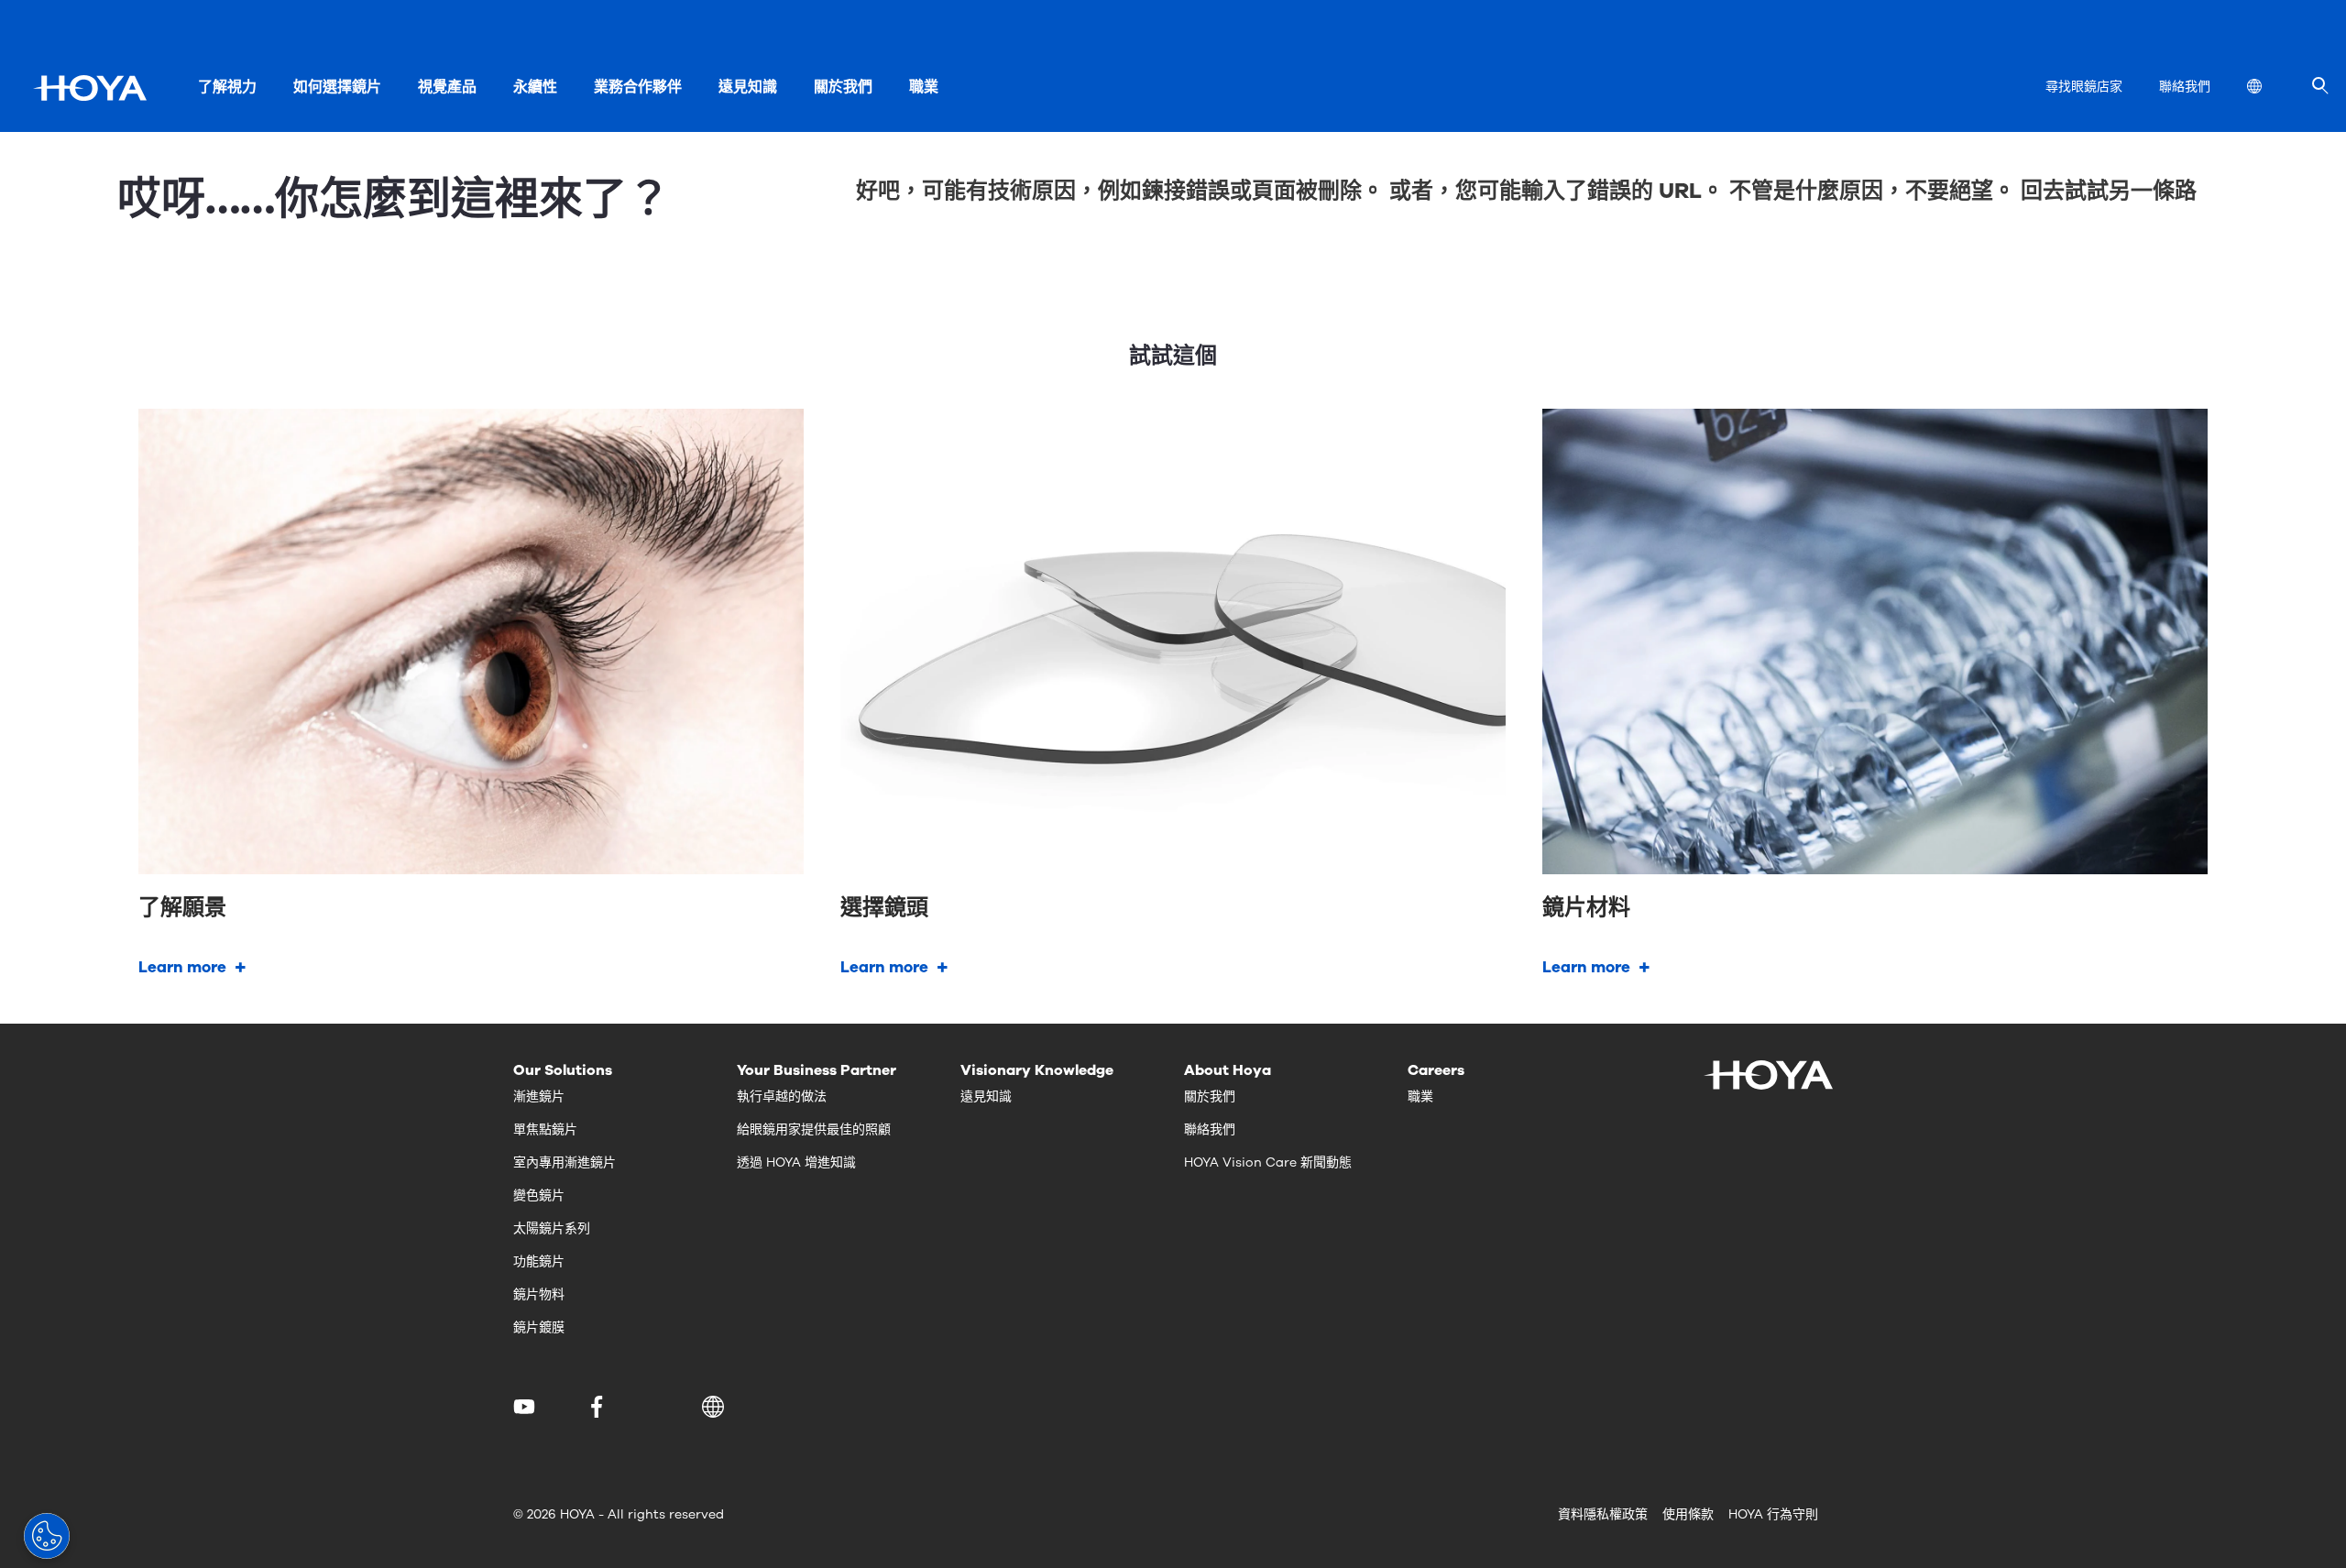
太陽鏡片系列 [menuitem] (552, 1228)
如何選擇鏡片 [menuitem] (337, 87)
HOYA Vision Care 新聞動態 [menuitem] (1268, 1162)
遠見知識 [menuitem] (748, 87)
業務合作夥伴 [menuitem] (638, 87)
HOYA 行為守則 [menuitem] (1773, 1514)
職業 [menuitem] (924, 87)
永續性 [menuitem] (535, 87)
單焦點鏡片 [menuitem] (545, 1129)
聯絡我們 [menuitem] (2185, 87)
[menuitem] (2269, 88)
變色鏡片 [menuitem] (539, 1195)
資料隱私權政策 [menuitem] (1603, 1514)
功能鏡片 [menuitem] (539, 1261)
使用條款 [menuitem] (1688, 1514)
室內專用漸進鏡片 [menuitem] (565, 1162)
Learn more (182, 967)
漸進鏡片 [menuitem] (539, 1097)
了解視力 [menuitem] (227, 87)
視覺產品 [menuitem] (447, 87)
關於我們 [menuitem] (843, 87)
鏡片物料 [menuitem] (539, 1294)
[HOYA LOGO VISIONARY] (90, 88)
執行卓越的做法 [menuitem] (782, 1097)
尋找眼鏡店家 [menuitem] (2084, 87)
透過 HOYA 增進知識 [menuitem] (796, 1162)
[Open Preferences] (47, 1536)
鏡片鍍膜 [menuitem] (539, 1327)
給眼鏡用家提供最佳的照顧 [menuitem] (814, 1129)
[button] (716, 1407)
